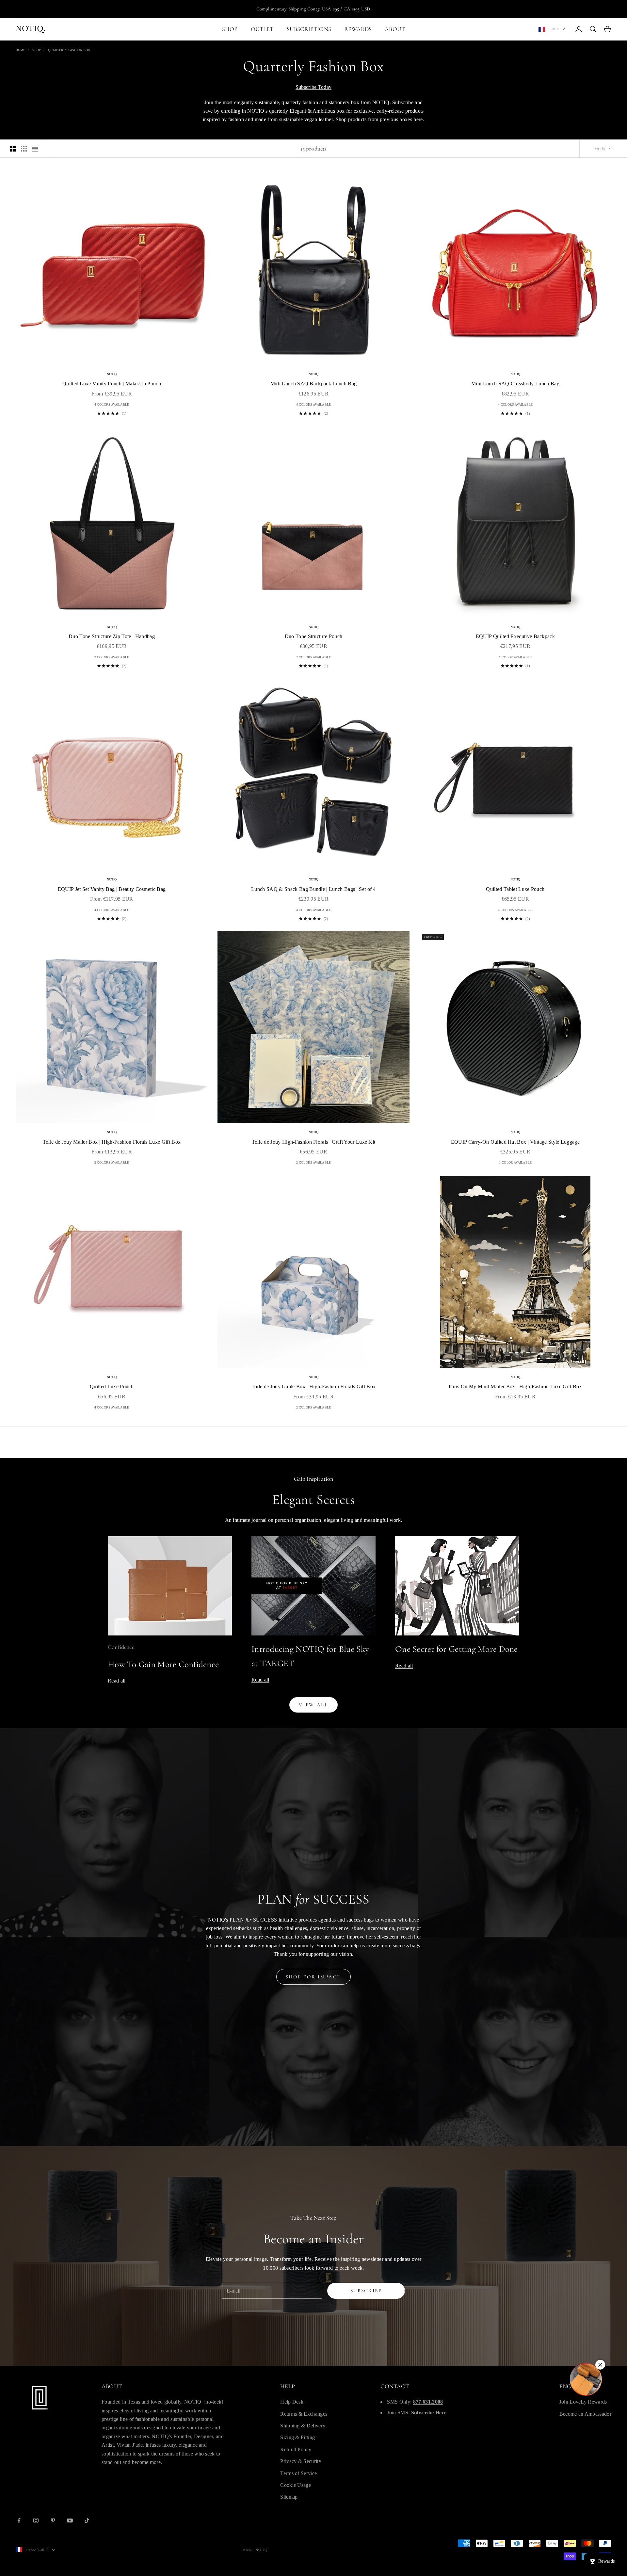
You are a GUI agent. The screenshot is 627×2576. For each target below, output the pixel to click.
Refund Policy (296, 2449)
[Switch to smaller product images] (24, 149)
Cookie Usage (296, 2485)
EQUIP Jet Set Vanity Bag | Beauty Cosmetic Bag (112, 889)
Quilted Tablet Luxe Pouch (515, 889)
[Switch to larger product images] (13, 149)
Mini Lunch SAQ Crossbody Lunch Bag (515, 384)
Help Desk (292, 2402)
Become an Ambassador (585, 2414)
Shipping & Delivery (303, 2426)
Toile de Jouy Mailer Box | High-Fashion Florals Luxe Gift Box (112, 1142)
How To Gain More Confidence (163, 1664)
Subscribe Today (314, 87)
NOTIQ (112, 374)
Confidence (121, 1647)
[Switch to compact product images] (35, 149)
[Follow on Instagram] (36, 2520)
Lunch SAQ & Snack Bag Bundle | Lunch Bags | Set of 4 (313, 889)
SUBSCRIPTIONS (309, 29)
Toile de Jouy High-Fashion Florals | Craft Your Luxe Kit (314, 1142)
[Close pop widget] (600, 2365)
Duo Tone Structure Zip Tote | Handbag (112, 636)
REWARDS (358, 29)
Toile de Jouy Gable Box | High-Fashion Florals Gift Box (314, 1386)
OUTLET (262, 29)
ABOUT (395, 29)
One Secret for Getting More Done (457, 1649)
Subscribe (366, 2291)
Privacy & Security (301, 2461)
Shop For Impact (314, 1977)
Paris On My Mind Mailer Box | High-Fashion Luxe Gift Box (515, 1386)
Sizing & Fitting (297, 2437)
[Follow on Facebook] (19, 2520)
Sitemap (289, 2497)
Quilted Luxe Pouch (112, 1386)
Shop (37, 50)
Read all (117, 1681)
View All (313, 1705)
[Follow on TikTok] (87, 2520)
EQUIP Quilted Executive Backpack (515, 636)
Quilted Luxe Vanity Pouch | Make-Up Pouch (112, 384)
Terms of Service (298, 2473)
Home (20, 50)
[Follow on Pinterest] (53, 2520)
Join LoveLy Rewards (583, 2402)
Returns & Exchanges (304, 2414)
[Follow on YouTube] (70, 2520)
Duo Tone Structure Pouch (314, 636)
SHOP (230, 29)
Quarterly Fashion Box (69, 50)
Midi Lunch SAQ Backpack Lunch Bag (314, 384)
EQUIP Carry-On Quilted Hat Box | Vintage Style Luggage (515, 1142)
